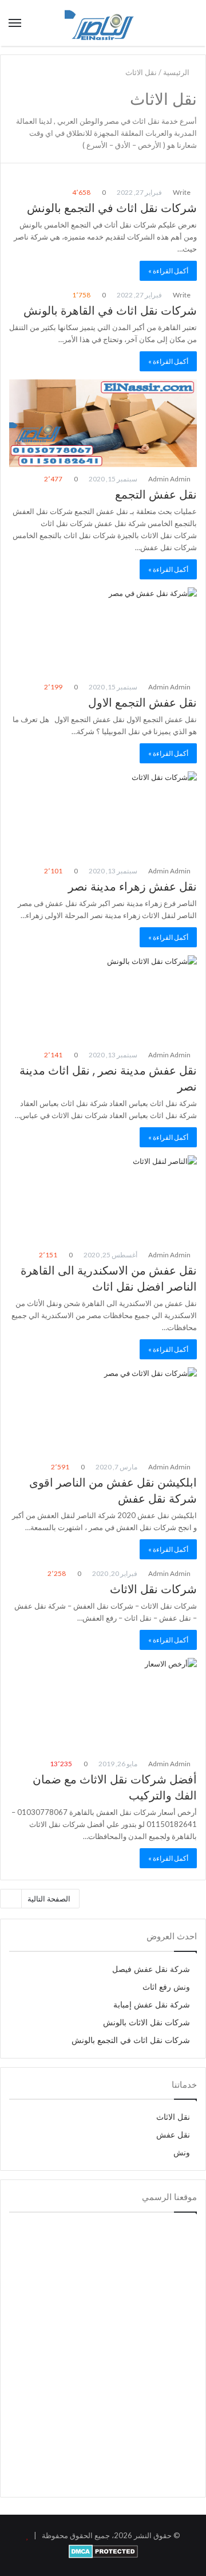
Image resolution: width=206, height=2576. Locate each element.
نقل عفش (173, 2135)
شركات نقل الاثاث (153, 1589)
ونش (182, 2153)
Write (182, 192)
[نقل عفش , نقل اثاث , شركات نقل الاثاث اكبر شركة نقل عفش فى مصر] (103, 23)
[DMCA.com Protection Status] (103, 2555)
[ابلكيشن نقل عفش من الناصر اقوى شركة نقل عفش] (103, 1411)
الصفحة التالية (49, 1899)
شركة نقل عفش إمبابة (152, 2005)
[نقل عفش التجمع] (103, 423)
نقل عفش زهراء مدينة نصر (132, 887)
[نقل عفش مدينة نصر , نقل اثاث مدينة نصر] (103, 999)
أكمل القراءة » (168, 271)
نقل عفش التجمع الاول (142, 703)
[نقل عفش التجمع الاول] (103, 631)
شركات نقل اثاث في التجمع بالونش (112, 208)
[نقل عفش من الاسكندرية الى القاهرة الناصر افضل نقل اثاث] (103, 1199)
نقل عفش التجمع (156, 495)
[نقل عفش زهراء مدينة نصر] (103, 815)
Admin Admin (170, 479)
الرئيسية (177, 72)
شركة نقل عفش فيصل (151, 1969)
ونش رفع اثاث (166, 1987)
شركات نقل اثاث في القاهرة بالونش (110, 311)
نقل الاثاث (173, 2117)
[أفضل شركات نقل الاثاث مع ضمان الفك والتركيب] (103, 1705)
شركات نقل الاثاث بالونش (146, 2023)
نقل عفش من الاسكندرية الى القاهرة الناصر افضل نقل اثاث (109, 1279)
